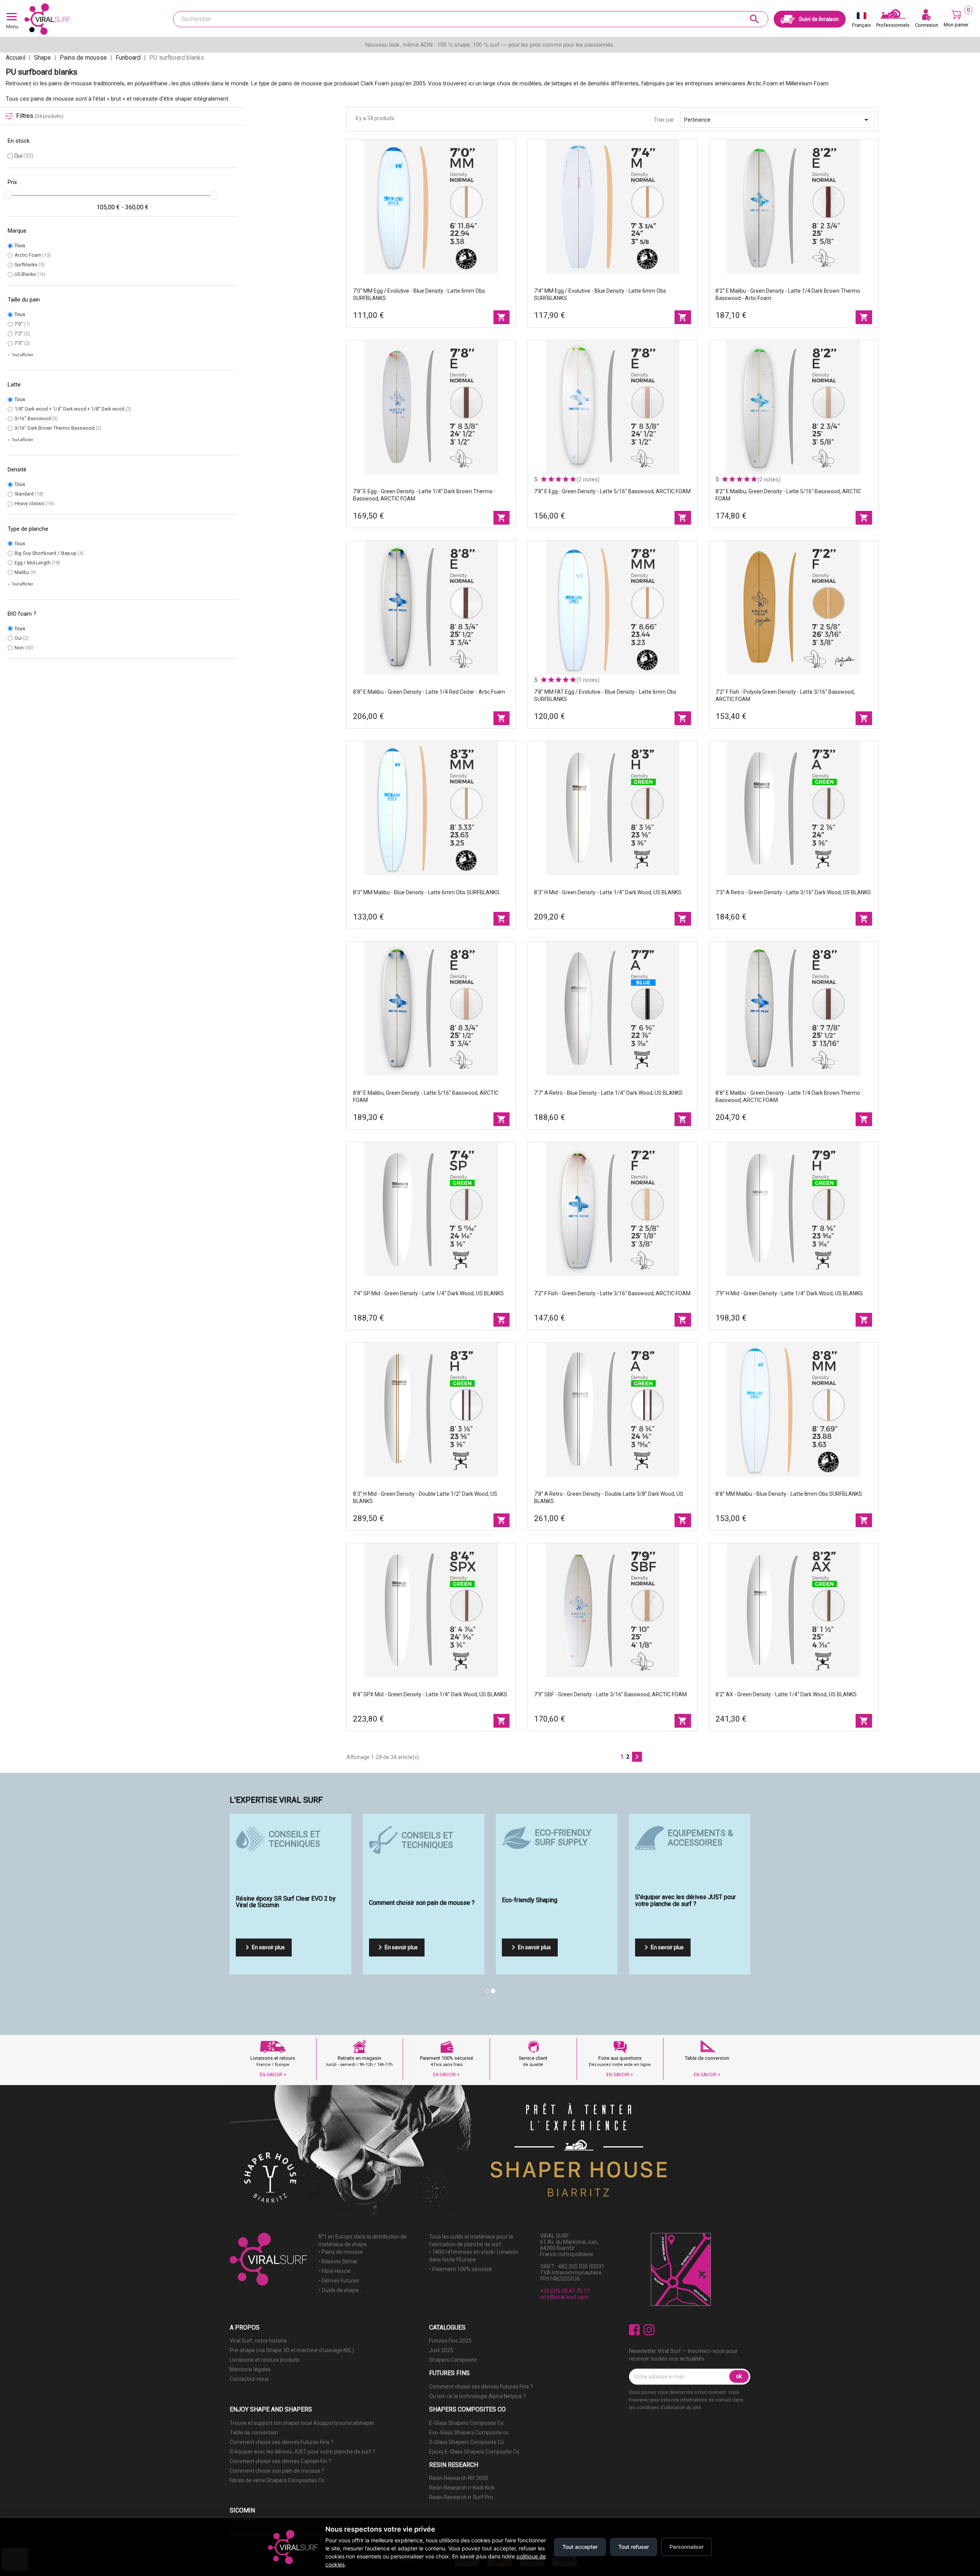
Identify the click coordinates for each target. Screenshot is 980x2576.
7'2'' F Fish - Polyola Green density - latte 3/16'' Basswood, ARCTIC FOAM (785, 695)
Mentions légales (250, 2369)
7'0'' (22, 324)
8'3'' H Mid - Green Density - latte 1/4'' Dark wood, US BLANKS (608, 892)
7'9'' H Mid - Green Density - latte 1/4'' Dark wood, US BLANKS (789, 1293)
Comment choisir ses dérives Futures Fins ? (481, 2387)
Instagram (649, 2330)
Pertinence (777, 120)
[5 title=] (573, 479)
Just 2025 (441, 2350)
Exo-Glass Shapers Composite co (469, 2433)
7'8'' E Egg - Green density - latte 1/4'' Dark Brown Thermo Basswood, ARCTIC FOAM (423, 495)
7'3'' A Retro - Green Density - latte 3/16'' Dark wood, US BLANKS (793, 892)
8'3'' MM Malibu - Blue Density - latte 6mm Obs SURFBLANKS (426, 892)
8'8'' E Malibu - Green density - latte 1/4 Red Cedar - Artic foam (429, 692)
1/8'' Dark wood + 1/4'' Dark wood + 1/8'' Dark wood (73, 409)
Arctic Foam (33, 255)
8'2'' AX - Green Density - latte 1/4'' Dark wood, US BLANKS (786, 1694)
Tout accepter (580, 2547)
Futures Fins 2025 (450, 2341)
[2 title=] (551, 479)
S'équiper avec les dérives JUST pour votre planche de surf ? (302, 2452)
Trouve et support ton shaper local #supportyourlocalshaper (302, 2423)
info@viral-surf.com (564, 2297)
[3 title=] (558, 479)
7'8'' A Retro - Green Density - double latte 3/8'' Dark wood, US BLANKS (609, 1498)
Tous (20, 245)
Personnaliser (687, 2547)
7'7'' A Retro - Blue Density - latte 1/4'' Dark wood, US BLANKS (608, 1093)
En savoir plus (264, 1947)
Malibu (25, 572)
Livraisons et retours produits (265, 2360)
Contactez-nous (249, 2379)
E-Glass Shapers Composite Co (466, 2423)
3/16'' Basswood (36, 418)
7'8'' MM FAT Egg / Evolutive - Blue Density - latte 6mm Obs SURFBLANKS (605, 695)
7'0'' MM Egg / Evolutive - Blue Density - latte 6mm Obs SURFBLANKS (419, 294)
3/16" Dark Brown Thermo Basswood (58, 428)
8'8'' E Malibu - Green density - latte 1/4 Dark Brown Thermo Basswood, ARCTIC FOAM (788, 1096)
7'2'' (22, 333)
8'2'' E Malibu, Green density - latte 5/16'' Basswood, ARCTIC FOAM (788, 495)
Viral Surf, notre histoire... (260, 2341)
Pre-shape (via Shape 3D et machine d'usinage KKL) (292, 2350)
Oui (24, 156)
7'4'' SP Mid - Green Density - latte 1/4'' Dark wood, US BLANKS (428, 1293)
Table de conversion (254, 2433)
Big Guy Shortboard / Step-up (49, 553)
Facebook (635, 2330)
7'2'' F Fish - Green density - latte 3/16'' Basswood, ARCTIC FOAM (612, 1293)
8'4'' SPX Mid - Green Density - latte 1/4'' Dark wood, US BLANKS (430, 1694)
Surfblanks (29, 265)
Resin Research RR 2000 (459, 2478)
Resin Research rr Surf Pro (461, 2497)
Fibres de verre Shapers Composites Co (277, 2480)
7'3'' (22, 343)
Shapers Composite (453, 2360)
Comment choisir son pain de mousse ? (277, 2471)
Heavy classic (34, 503)
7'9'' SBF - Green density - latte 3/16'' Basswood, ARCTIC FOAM (610, 1694)
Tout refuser (634, 2547)
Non (24, 648)
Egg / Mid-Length (37, 563)
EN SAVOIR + (273, 2075)
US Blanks (30, 274)
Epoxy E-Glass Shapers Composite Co (474, 2452)
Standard (29, 494)
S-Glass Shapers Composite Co (467, 2442)
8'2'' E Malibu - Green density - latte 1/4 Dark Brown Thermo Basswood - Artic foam (788, 294)
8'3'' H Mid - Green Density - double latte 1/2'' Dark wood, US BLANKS (425, 1498)
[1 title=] (544, 479)
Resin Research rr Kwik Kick (462, 2488)
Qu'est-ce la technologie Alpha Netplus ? (478, 2396)
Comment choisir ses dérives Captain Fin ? (280, 2461)
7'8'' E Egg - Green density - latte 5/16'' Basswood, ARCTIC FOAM (612, 491)
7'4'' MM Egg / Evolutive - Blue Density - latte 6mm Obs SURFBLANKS (600, 294)
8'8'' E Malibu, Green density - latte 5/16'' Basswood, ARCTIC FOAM (426, 1096)
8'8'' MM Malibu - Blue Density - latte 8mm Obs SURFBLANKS (789, 1494)
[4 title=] (566, 479)
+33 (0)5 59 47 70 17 (565, 2291)
